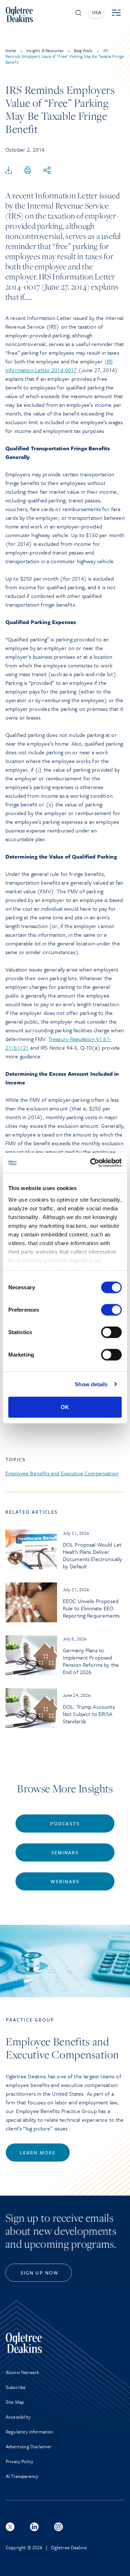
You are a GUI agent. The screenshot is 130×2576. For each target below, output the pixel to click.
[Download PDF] (9, 170)
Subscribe (16, 2387)
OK (65, 1407)
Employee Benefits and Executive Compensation (62, 1473)
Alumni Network (22, 2372)
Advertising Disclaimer (29, 2446)
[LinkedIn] (34, 2527)
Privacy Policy (19, 2461)
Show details (91, 1384)
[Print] (28, 170)
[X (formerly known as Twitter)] (10, 2527)
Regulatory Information (30, 2432)
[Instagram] (58, 2527)
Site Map (15, 2402)
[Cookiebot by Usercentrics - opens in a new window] (92, 1163)
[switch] (111, 1310)
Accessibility (18, 2417)
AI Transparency (22, 2476)
